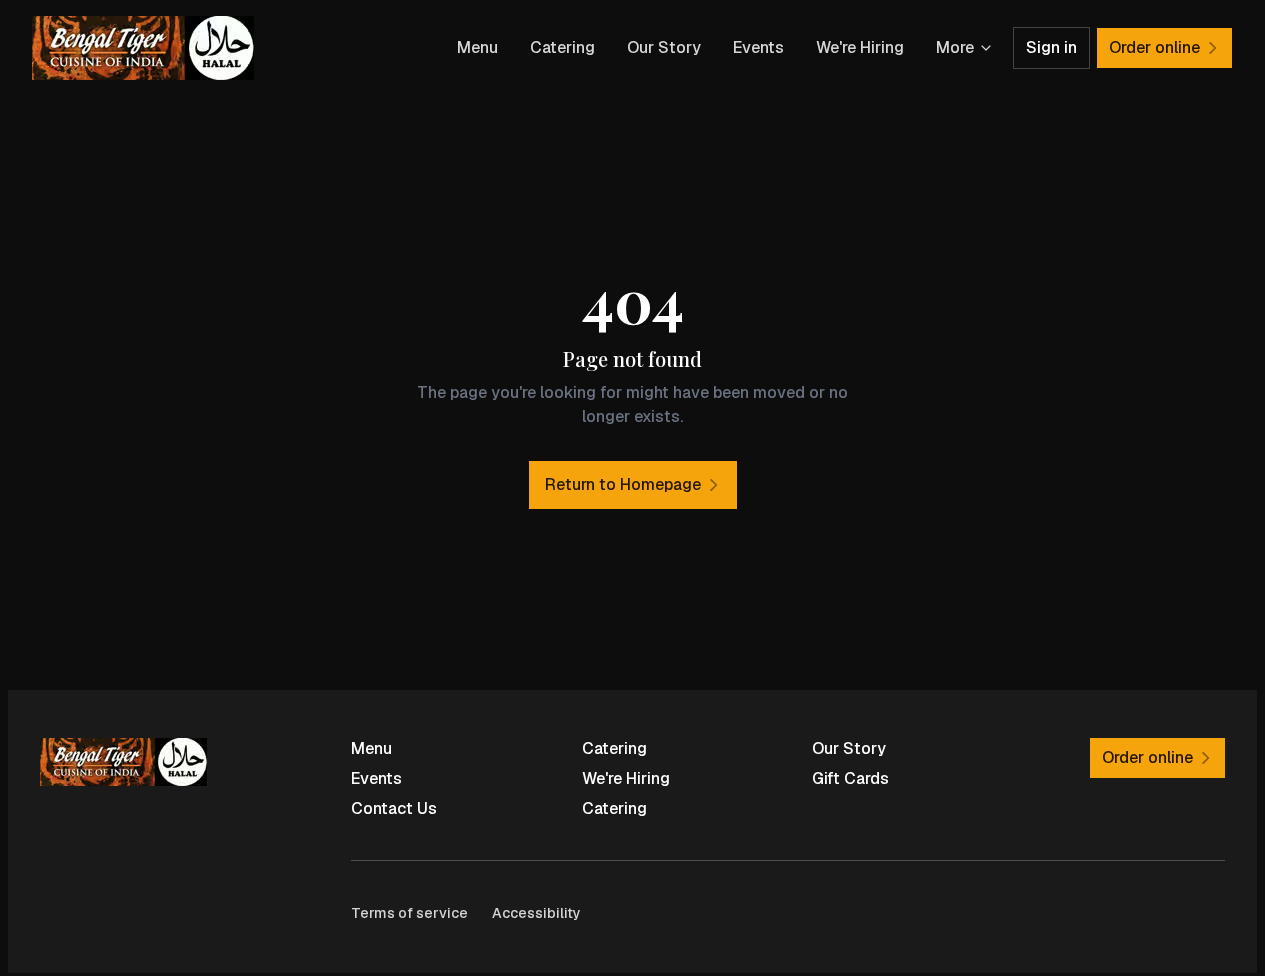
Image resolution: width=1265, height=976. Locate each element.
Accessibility (536, 913)
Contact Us (394, 808)
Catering (562, 47)
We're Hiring (860, 47)
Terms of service (409, 913)
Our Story (664, 47)
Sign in (1051, 47)
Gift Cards (850, 778)
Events (758, 47)
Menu (477, 47)
